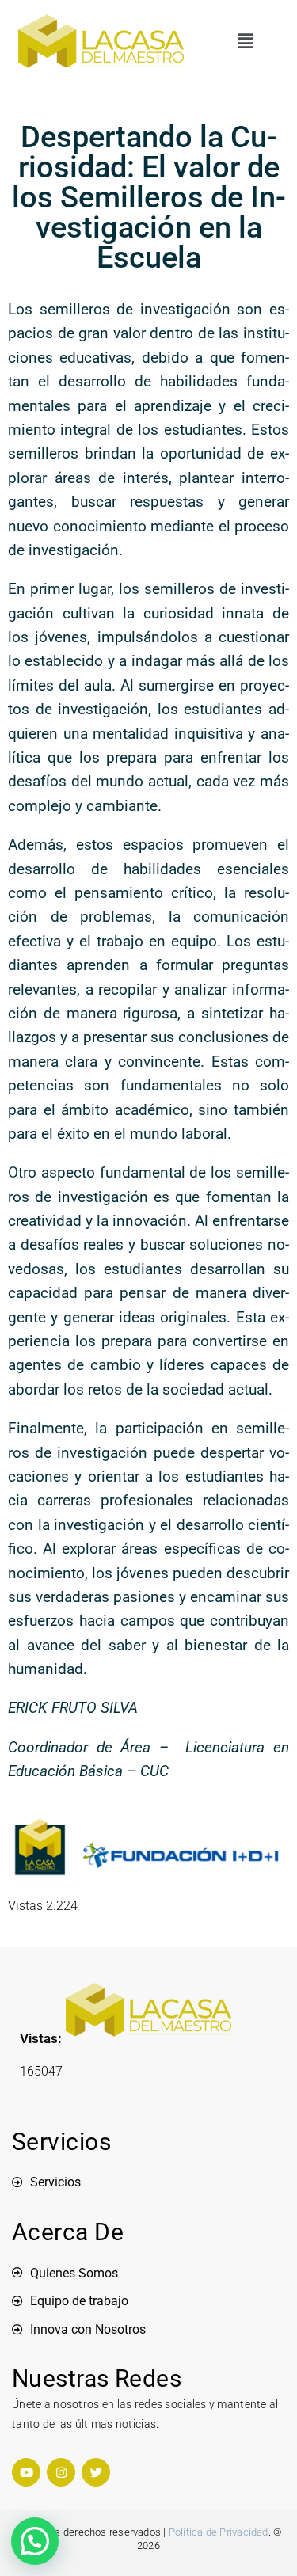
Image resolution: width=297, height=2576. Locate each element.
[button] (246, 41)
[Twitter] (96, 2472)
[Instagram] (61, 2472)
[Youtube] (26, 2472)
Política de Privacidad (219, 2532)
